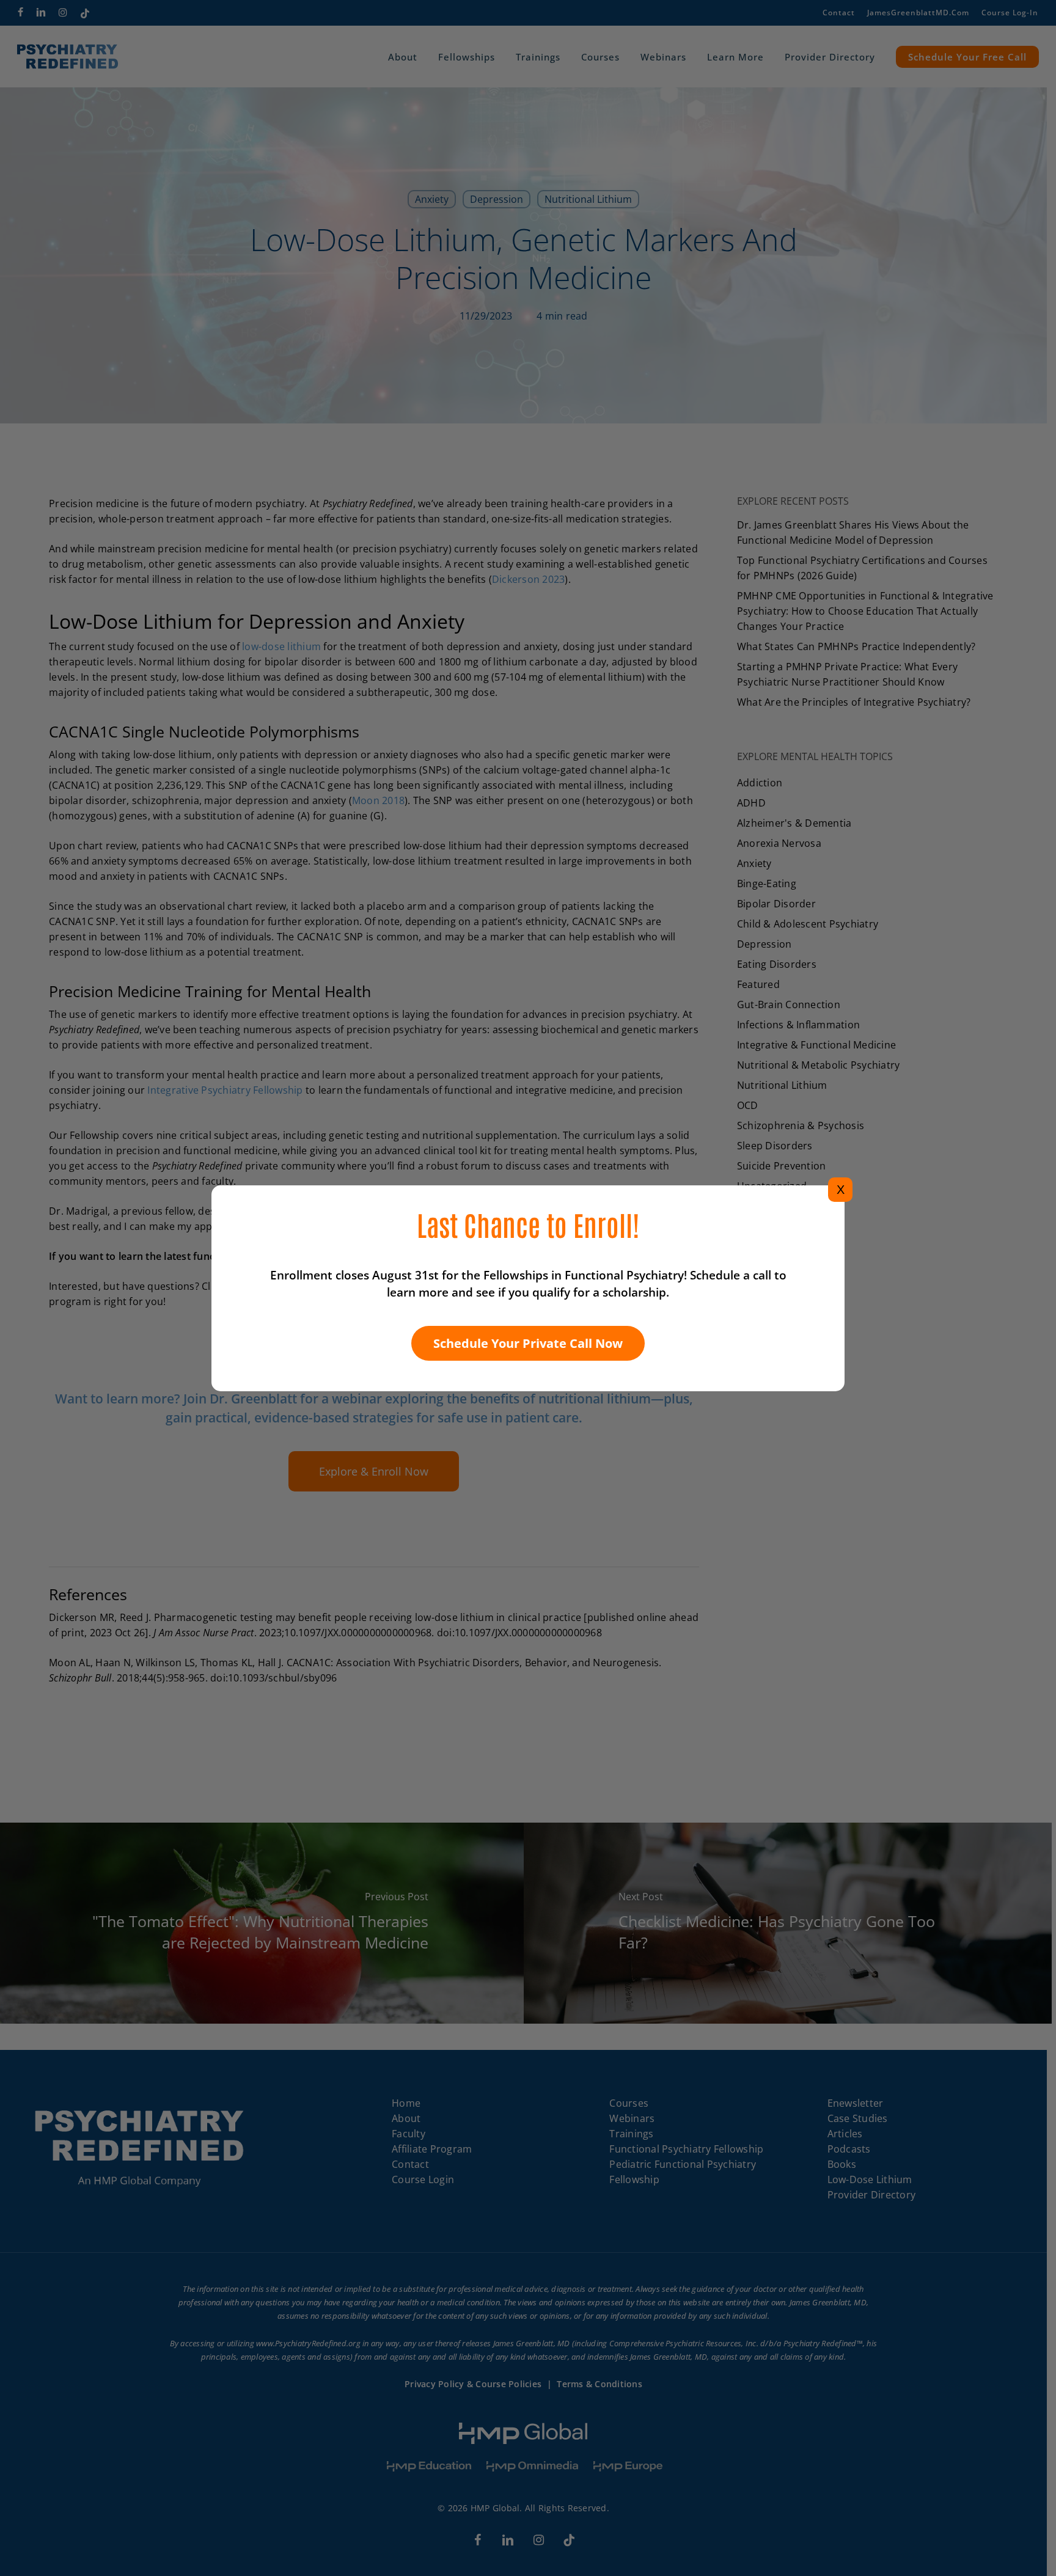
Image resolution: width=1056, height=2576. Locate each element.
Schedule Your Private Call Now (528, 1343)
